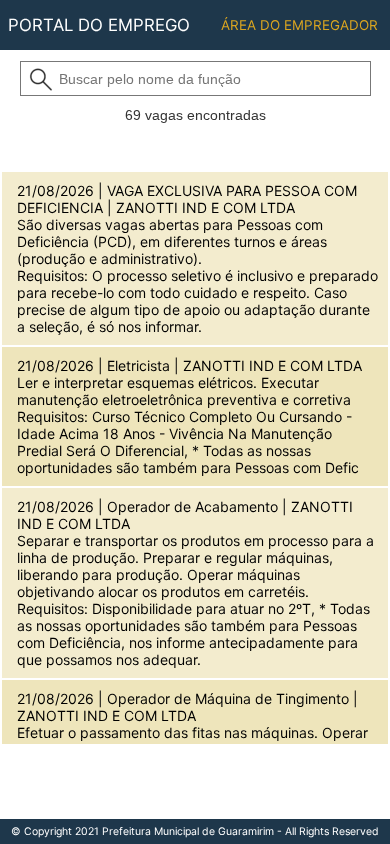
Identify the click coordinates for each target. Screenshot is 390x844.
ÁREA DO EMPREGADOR (299, 25)
